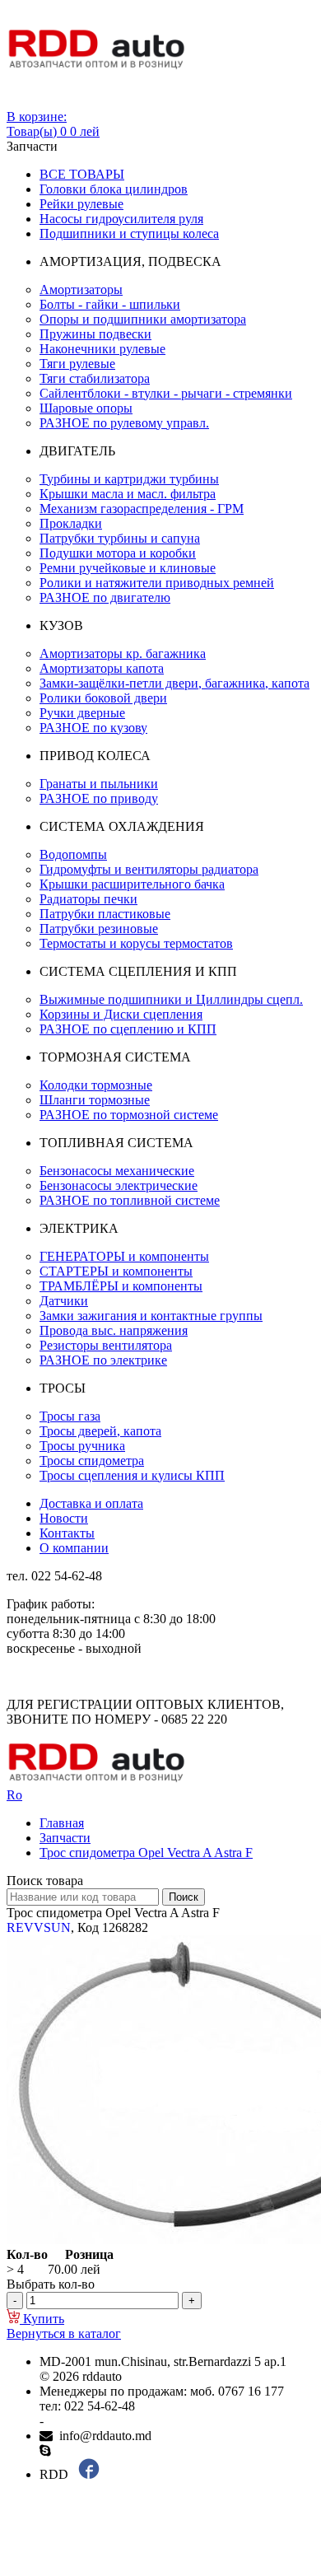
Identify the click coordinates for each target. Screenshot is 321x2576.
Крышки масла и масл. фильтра (128, 494)
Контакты (67, 1533)
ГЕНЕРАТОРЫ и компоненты (124, 1256)
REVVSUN (39, 1927)
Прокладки (71, 523)
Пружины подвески (95, 334)
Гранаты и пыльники (99, 784)
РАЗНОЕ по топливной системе (130, 1200)
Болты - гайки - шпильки (110, 304)
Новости (64, 1518)
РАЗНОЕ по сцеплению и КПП (128, 1029)
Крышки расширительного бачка (132, 884)
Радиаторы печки (88, 899)
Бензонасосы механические (117, 1171)
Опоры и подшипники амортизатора (143, 319)
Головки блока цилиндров (114, 189)
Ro (14, 1795)
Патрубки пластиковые (105, 914)
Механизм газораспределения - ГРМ (142, 509)
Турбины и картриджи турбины (129, 479)
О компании (74, 1548)
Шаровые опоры (86, 408)
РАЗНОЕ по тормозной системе (129, 1115)
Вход (21, 102)
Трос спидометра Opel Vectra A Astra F (146, 1853)
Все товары (82, 174)
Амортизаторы (81, 289)
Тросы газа (70, 1416)
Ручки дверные (82, 713)
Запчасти (65, 1838)
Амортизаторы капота (102, 668)
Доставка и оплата (91, 1503)
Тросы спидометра (92, 1461)
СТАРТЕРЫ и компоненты (116, 1271)
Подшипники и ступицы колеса (129, 233)
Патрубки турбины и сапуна (120, 538)
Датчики (64, 1301)
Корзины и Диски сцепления (121, 1014)
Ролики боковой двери (103, 698)
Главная (62, 1823)
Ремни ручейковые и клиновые (128, 568)
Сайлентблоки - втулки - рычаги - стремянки (166, 393)
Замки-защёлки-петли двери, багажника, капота (174, 683)
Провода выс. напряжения (114, 1330)
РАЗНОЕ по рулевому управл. (124, 423)
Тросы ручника (82, 1446)
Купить (42, 2319)
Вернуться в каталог (64, 2333)
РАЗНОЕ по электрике (103, 1360)
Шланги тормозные (95, 1100)
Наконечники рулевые (102, 349)
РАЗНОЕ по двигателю (105, 597)
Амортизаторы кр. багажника (123, 653)
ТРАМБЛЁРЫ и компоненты (121, 1286)
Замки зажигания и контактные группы (151, 1316)
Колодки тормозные (96, 1085)
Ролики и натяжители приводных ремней (157, 583)
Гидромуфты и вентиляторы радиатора (149, 869)
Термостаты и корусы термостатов (136, 943)
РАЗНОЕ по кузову (93, 728)
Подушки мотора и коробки (118, 553)
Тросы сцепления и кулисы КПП (132, 1475)
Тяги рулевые (77, 364)
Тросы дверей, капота (100, 1431)
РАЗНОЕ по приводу (99, 798)
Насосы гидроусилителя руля (121, 219)
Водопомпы (73, 854)
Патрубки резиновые (99, 929)
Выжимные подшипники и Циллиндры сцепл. (171, 999)
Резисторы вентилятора (106, 1345)
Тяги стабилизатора (95, 378)
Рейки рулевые (81, 204)
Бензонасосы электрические (119, 1185)
